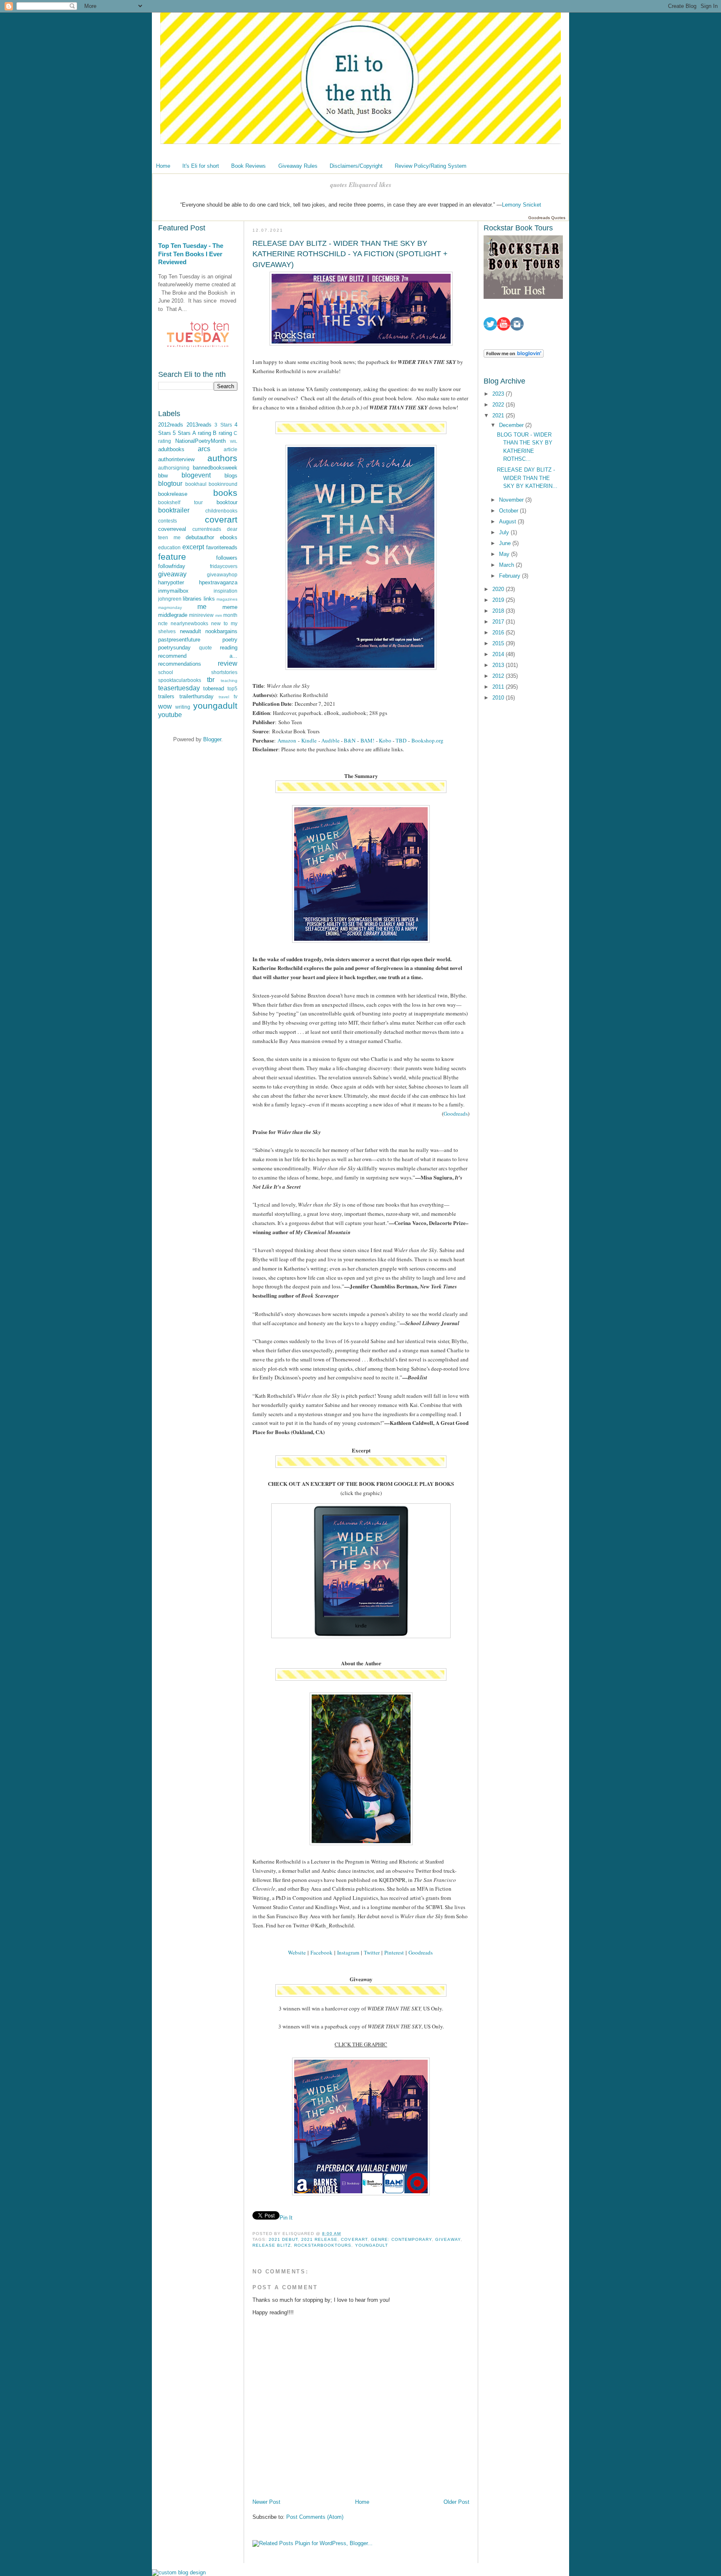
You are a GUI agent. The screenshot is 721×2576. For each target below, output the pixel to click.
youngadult (215, 706)
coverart (221, 519)
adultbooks (171, 449)
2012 (499, 676)
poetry (230, 640)
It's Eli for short (201, 166)
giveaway (172, 574)
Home (163, 166)
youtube (170, 715)
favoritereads (222, 547)
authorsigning (174, 468)
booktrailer (174, 510)
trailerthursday (197, 696)
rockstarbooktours (323, 2245)
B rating (222, 433)
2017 (499, 622)
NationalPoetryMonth (200, 441)
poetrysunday (174, 648)
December (512, 425)
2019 (499, 600)
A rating (202, 433)
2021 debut (283, 2239)
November (512, 500)
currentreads (207, 529)
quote (205, 648)
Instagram (348, 1952)
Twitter (372, 1952)
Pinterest (394, 1952)
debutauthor (200, 537)
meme (230, 607)
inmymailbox (173, 591)
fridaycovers (224, 566)
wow (165, 706)
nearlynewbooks (189, 623)
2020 (499, 589)
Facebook (321, 1952)
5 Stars (182, 433)
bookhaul (196, 484)
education (169, 547)
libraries (192, 599)
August (508, 522)
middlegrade (173, 615)
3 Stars (223, 425)
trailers (166, 696)
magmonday (170, 607)
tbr (211, 680)
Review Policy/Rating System (431, 166)
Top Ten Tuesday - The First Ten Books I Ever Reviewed (191, 254)
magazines (227, 599)
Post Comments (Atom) (315, 2517)
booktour (227, 502)
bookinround (223, 484)
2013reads (199, 425)
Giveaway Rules (298, 166)
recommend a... (198, 656)
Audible (330, 740)
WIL (234, 441)
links (209, 599)
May (505, 554)
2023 (499, 394)
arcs (204, 449)
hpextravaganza (218, 582)
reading (229, 648)
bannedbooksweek (215, 468)
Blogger (212, 739)
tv (236, 696)
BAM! (367, 740)
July (505, 532)
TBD (401, 740)
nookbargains (221, 631)
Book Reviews (248, 166)
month (230, 615)
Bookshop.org (427, 740)
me (202, 607)
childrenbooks (221, 511)
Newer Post (266, 2502)
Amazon (287, 740)
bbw (163, 476)
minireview (201, 615)
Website (297, 1952)
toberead (214, 688)
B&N (350, 740)
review (228, 663)
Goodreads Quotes (547, 218)
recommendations (180, 664)
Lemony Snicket (522, 205)
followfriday (172, 566)
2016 (499, 633)
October (509, 511)
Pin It (286, 2218)
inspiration (226, 591)
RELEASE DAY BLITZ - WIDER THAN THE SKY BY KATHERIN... (527, 478)
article (231, 449)
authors (222, 458)
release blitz (272, 2245)
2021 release (319, 2239)
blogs (231, 476)
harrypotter (171, 582)
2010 (499, 698)
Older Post (456, 2502)
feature (172, 557)
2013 (499, 665)
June (506, 543)
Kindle (309, 740)
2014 (499, 654)
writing (183, 707)
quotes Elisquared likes (361, 185)
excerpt (193, 547)
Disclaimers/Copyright (356, 166)
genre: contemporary (401, 2239)
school (166, 672)
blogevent (196, 475)
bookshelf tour (180, 502)
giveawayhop (222, 575)
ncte (163, 623)
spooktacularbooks (180, 680)
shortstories (224, 672)
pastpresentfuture (179, 640)
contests (168, 521)
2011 (499, 687)
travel (224, 697)
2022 (499, 405)
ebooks (229, 537)
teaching (229, 681)
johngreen (170, 599)
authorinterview (176, 459)
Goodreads (456, 1114)
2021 (499, 415)
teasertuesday (179, 688)
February (510, 576)
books (225, 493)
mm (219, 615)
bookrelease (173, 494)
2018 (499, 611)
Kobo (385, 740)
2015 (499, 643)
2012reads (171, 425)
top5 (232, 688)
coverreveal (172, 529)
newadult (190, 631)
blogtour (170, 484)
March (507, 565)
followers (227, 558)
